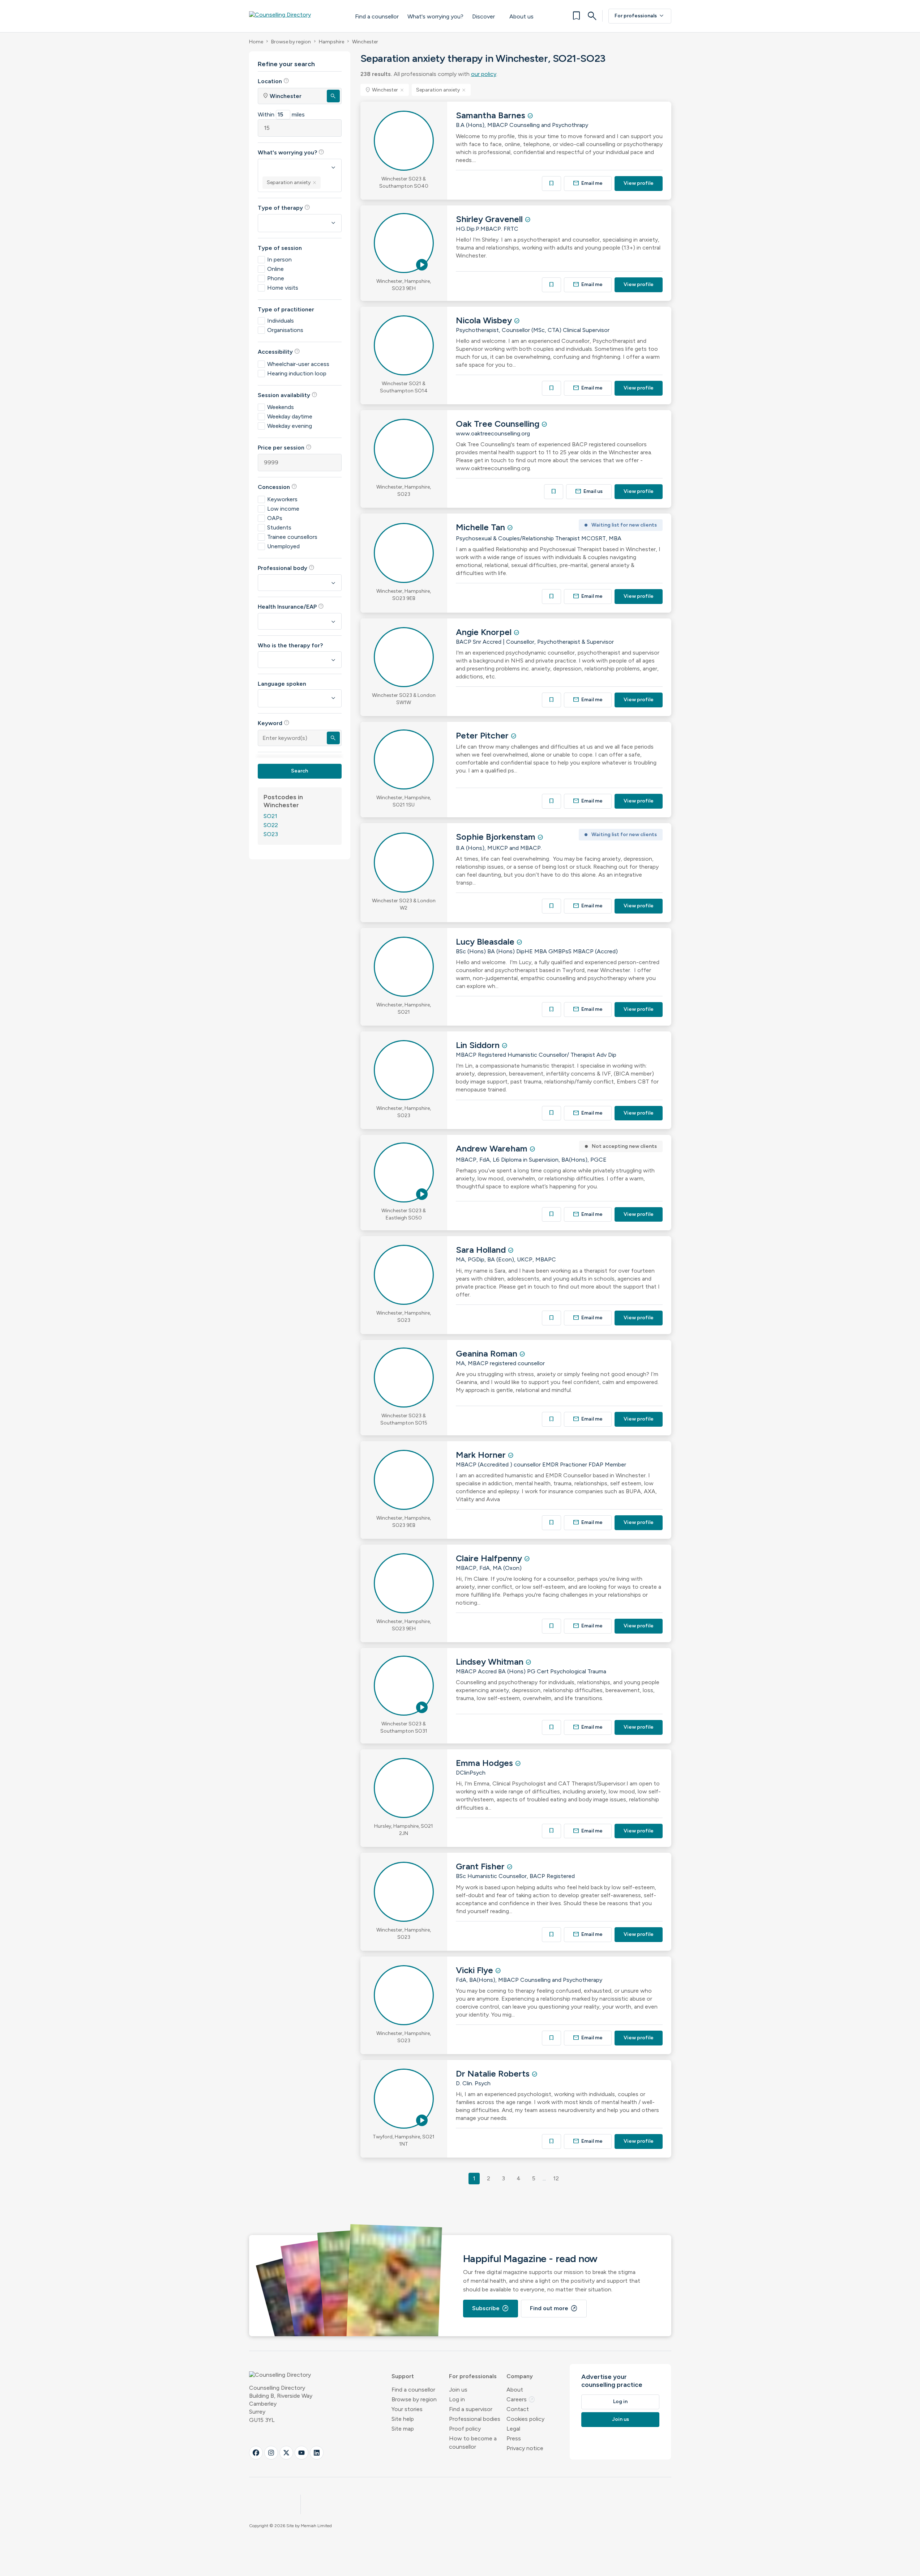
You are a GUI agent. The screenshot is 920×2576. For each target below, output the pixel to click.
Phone (276, 278)
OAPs (275, 518)
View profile (639, 183)
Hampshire (331, 42)
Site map (403, 2429)
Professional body (286, 568)
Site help (403, 2419)
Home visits (283, 288)
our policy (484, 74)
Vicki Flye (476, 1970)
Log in (457, 2399)
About (515, 2390)
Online (275, 269)
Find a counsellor (377, 16)
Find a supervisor (471, 2409)
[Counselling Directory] (295, 16)
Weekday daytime (290, 416)
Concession (277, 487)
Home (256, 42)
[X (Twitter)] (286, 2453)
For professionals (640, 16)
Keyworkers (282, 499)
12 (556, 2178)
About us (521, 16)
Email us (589, 491)
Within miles (281, 114)
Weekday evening (290, 426)
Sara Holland (482, 1250)
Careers (521, 2399)
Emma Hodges (485, 1763)
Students (279, 527)
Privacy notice (525, 2448)
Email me (588, 183)
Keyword (274, 723)
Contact (518, 2409)
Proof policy (465, 2429)
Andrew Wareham (493, 1148)
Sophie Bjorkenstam (497, 837)
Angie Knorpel (485, 632)
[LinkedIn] (317, 2453)
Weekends (281, 407)
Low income (283, 509)
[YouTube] (301, 2453)
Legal (513, 2429)
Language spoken (282, 684)
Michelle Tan (482, 527)
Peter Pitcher (483, 735)
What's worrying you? (435, 16)
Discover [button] (483, 16)
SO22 (271, 825)
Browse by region (291, 42)
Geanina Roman (488, 1353)
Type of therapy (284, 208)
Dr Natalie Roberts (494, 2073)
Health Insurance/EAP (291, 606)
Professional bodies (475, 2419)
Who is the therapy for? (290, 645)
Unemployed (283, 546)
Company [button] (520, 2376)
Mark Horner (482, 1455)
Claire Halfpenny (490, 1558)
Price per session (285, 447)
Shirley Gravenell (490, 219)
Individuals (281, 321)
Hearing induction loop (297, 373)
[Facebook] (256, 2453)
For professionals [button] (473, 2376)
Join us (458, 2390)
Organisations (285, 330)
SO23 (271, 834)
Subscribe (491, 2308)
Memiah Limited (316, 2526)
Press (514, 2438)
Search (299, 771)
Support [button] (403, 2376)
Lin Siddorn (479, 1045)
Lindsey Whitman (491, 1662)
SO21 (270, 816)
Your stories (407, 2409)
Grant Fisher (481, 1866)
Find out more (554, 2308)
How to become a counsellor (473, 2443)
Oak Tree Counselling (499, 424)
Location (273, 81)
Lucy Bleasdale (486, 942)
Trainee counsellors (292, 537)
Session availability (288, 395)
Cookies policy (525, 2419)
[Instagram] (271, 2453)
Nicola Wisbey (485, 320)
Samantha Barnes (492, 115)
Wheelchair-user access (298, 364)
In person (279, 259)
